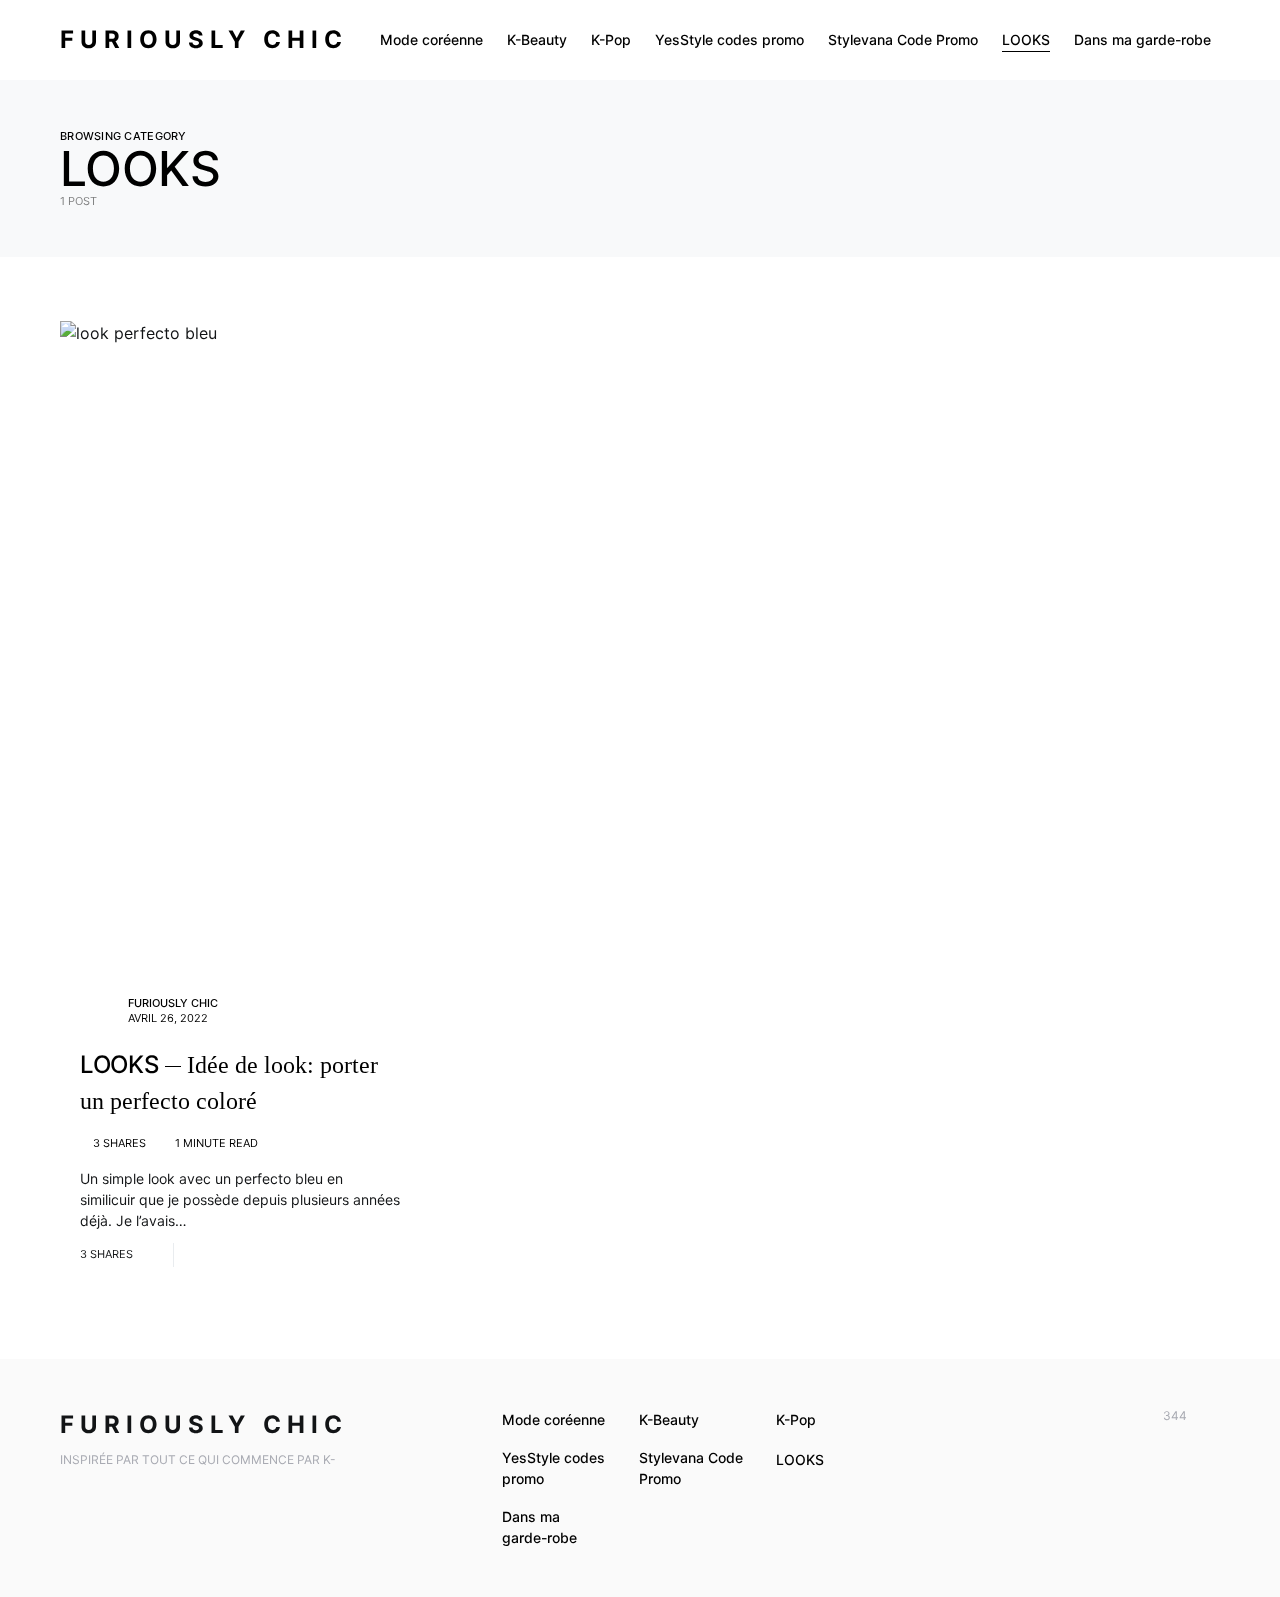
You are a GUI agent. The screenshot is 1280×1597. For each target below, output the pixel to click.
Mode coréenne (553, 1419)
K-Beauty (669, 1419)
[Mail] (1209, 1416)
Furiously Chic (204, 39)
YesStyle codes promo (553, 1468)
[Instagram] (1122, 1416)
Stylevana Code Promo (691, 1468)
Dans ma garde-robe (539, 1527)
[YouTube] (1093, 1416)
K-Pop (796, 1419)
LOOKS (800, 1459)
